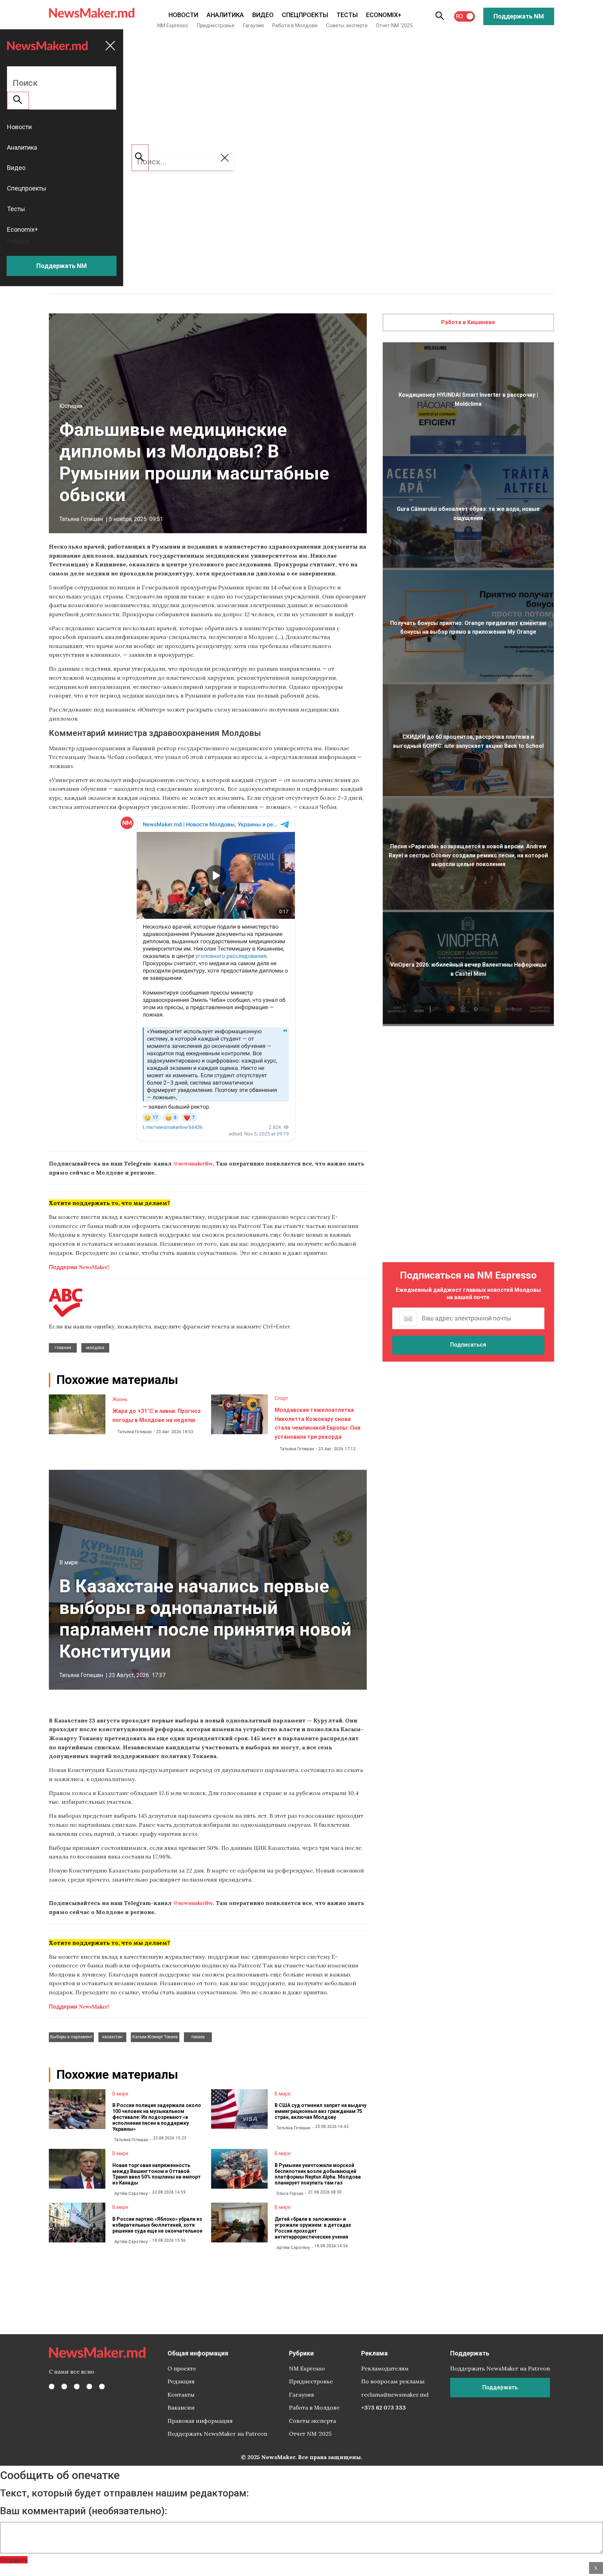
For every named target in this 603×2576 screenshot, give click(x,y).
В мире (69, 1562)
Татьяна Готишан (81, 519)
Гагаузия (253, 25)
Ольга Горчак (290, 2194)
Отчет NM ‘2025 (394, 25)
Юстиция (71, 406)
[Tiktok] (89, 2387)
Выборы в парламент (71, 2037)
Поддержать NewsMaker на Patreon (217, 2434)
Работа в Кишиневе (468, 322)
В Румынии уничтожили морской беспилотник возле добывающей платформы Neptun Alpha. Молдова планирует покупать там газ (318, 2174)
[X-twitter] (64, 2387)
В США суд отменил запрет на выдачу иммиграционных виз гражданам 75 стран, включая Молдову (321, 2111)
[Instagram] (77, 2387)
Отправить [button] (14, 2560)
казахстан (112, 2037)
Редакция (181, 2381)
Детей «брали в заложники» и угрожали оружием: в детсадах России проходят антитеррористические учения (313, 2228)
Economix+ (384, 15)
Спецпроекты (305, 15)
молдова (95, 1348)
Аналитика (225, 15)
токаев (198, 2037)
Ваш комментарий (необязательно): (84, 2511)
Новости (183, 15)
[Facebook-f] (52, 2387)
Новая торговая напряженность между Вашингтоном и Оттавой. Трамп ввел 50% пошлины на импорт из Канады (157, 2174)
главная (63, 1348)
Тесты (347, 15)
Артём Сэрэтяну (131, 2194)
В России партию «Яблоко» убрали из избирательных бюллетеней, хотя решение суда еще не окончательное (157, 2225)
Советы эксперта (347, 25)
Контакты (181, 2395)
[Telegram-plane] (102, 2387)
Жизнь (120, 1399)
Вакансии (181, 2407)
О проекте (182, 2368)
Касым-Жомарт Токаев (155, 2037)
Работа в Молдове (295, 25)
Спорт (281, 1398)
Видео (263, 15)
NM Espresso (173, 25)
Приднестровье (215, 25)
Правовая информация (200, 2421)
